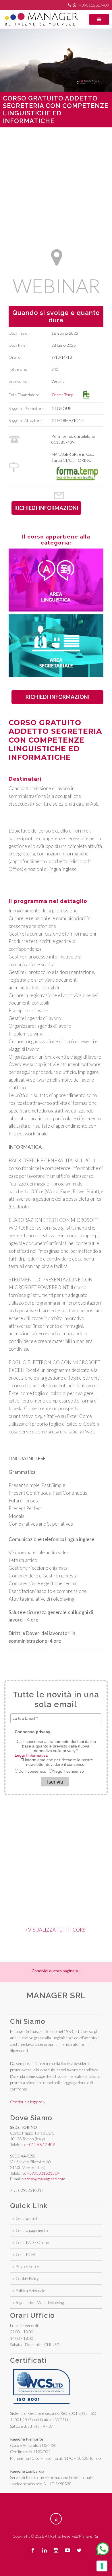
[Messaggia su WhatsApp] (103, 2549)
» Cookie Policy (26, 2278)
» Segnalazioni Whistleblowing (38, 2302)
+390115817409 (94, 5)
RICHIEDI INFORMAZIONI (58, 697)
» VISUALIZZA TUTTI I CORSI (56, 1930)
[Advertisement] (56, 183)
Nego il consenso (68, 1771)
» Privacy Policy (26, 2266)
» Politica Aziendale (29, 2290)
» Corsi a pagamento (30, 2230)
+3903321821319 (43, 2173)
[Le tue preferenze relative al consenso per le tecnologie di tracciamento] (102, 2566)
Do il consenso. (32, 1771)
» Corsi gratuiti (26, 2218)
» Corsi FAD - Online (31, 2242)
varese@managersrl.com (44, 2179)
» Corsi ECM (24, 2254)
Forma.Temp (64, 395)
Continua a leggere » (27, 2102)
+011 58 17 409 (41, 2144)
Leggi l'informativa (31, 1755)
